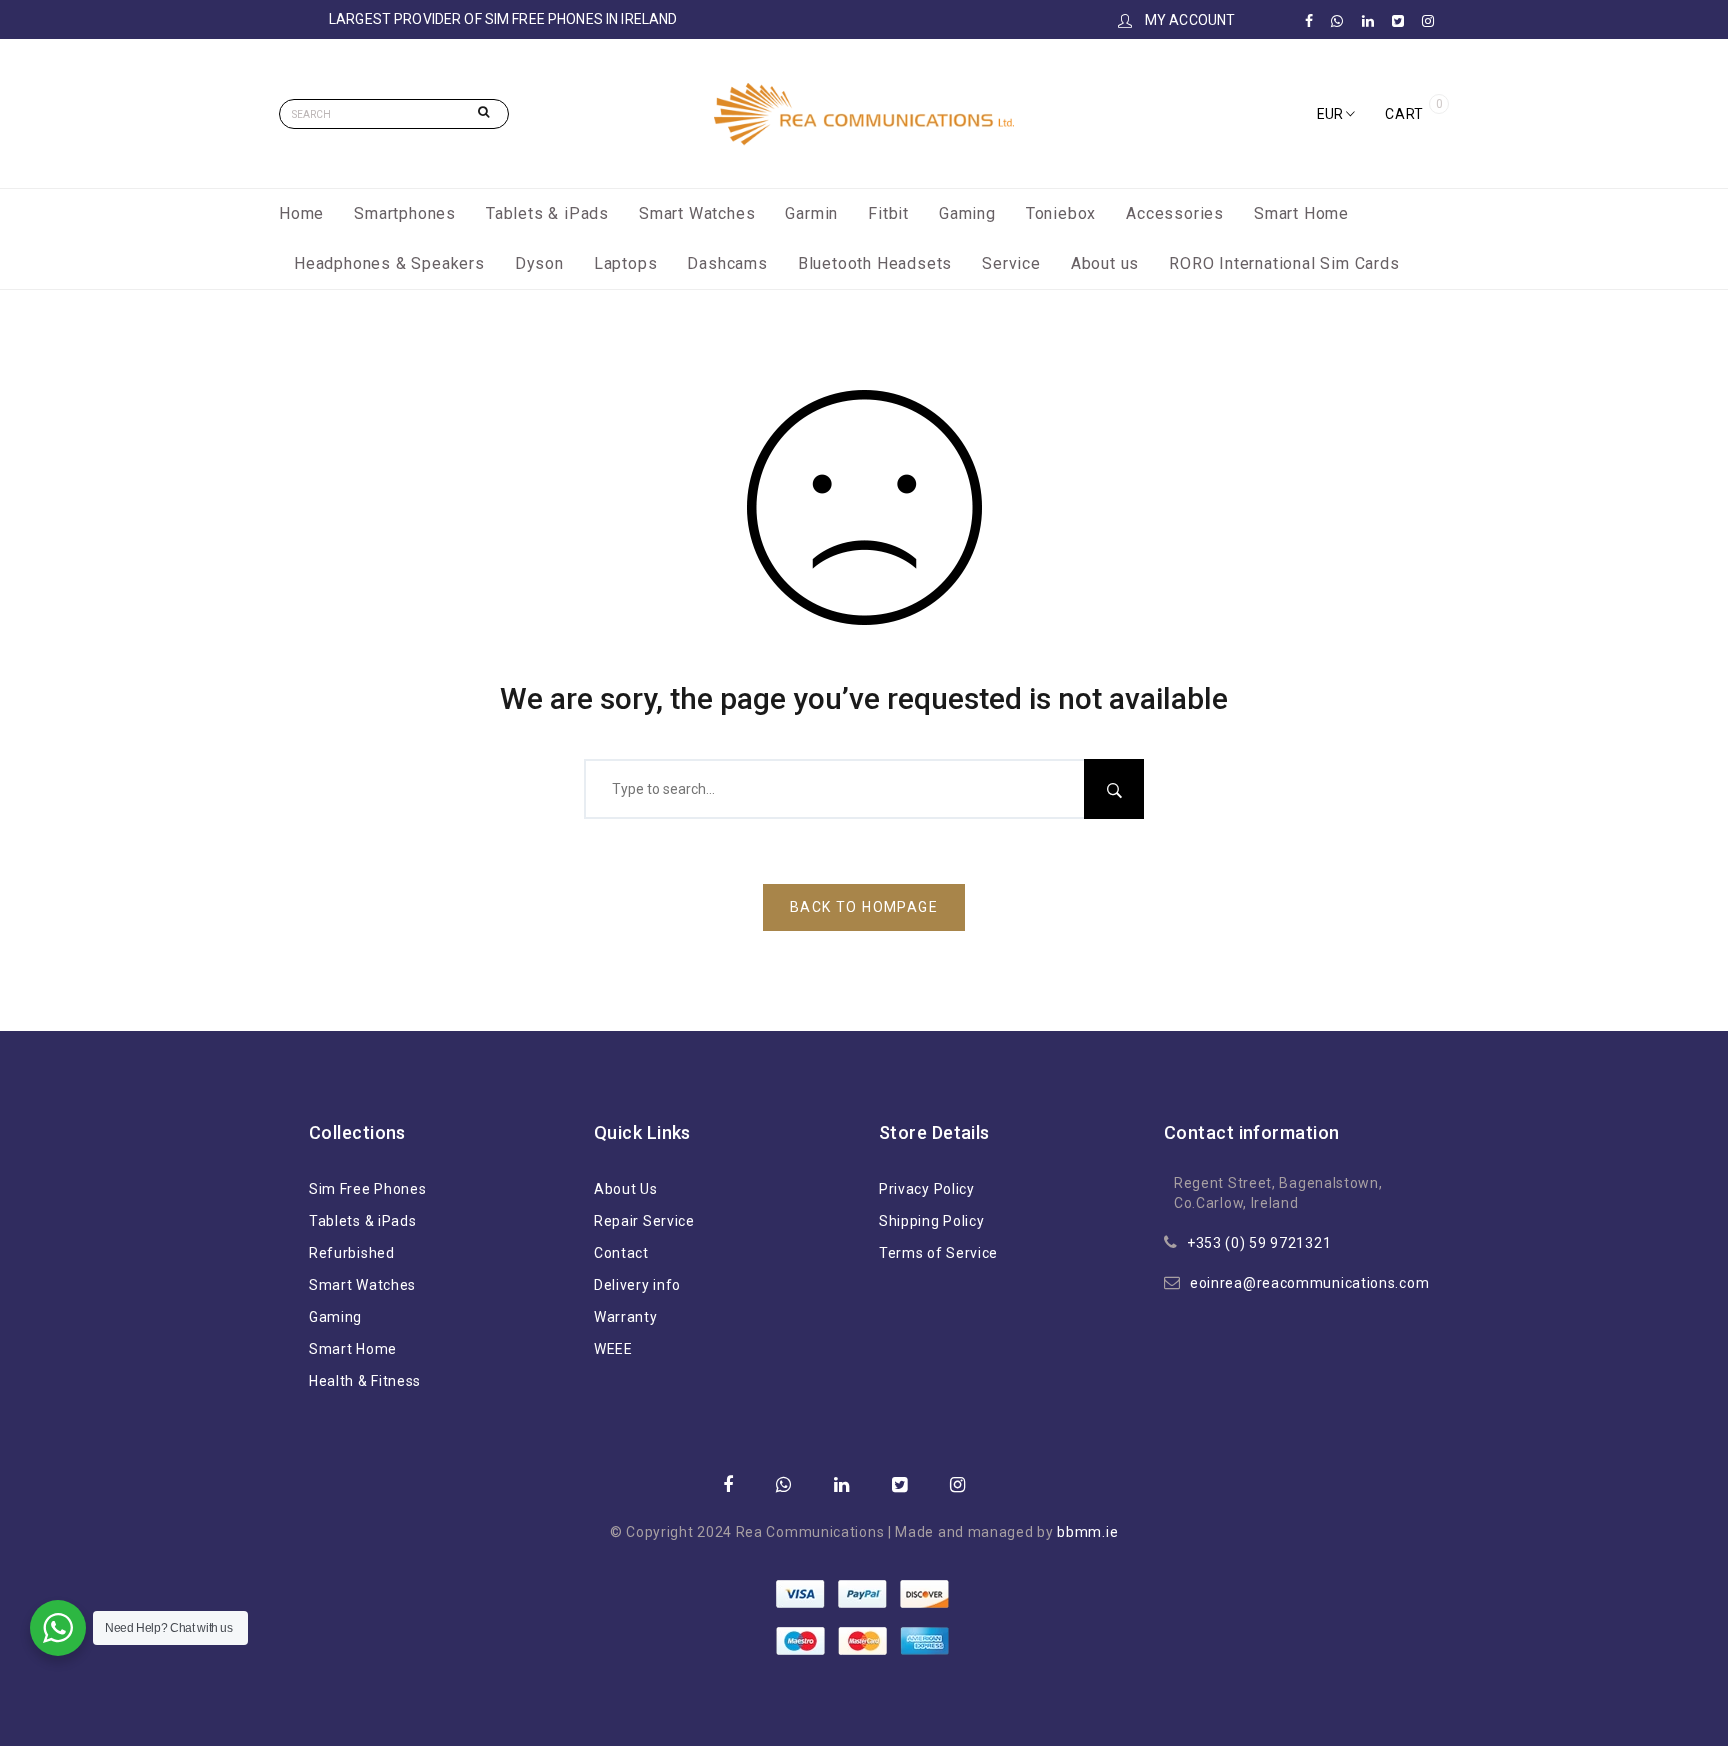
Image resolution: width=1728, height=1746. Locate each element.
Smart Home (1301, 213)
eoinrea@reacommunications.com (1309, 1283)
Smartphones (405, 213)
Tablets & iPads (547, 213)
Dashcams (727, 263)
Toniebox (1061, 213)
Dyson (539, 263)
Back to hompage (864, 907)
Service (1011, 263)
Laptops (626, 263)
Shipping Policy (932, 1221)
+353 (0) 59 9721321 (1259, 1243)
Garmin (811, 213)
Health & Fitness (365, 1381)
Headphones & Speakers (389, 263)
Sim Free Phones (368, 1189)
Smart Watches (697, 213)
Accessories (1175, 213)
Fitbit (888, 213)
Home (301, 213)
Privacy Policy (927, 1189)
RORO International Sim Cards (1284, 263)
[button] (1336, 114)
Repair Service (644, 1221)
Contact (621, 1253)
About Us (626, 1189)
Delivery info (637, 1285)
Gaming (967, 213)
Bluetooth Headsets (875, 263)
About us (1105, 263)
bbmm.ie (1087, 1532)
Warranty (626, 1317)
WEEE (613, 1349)
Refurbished (352, 1253)
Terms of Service (938, 1253)
